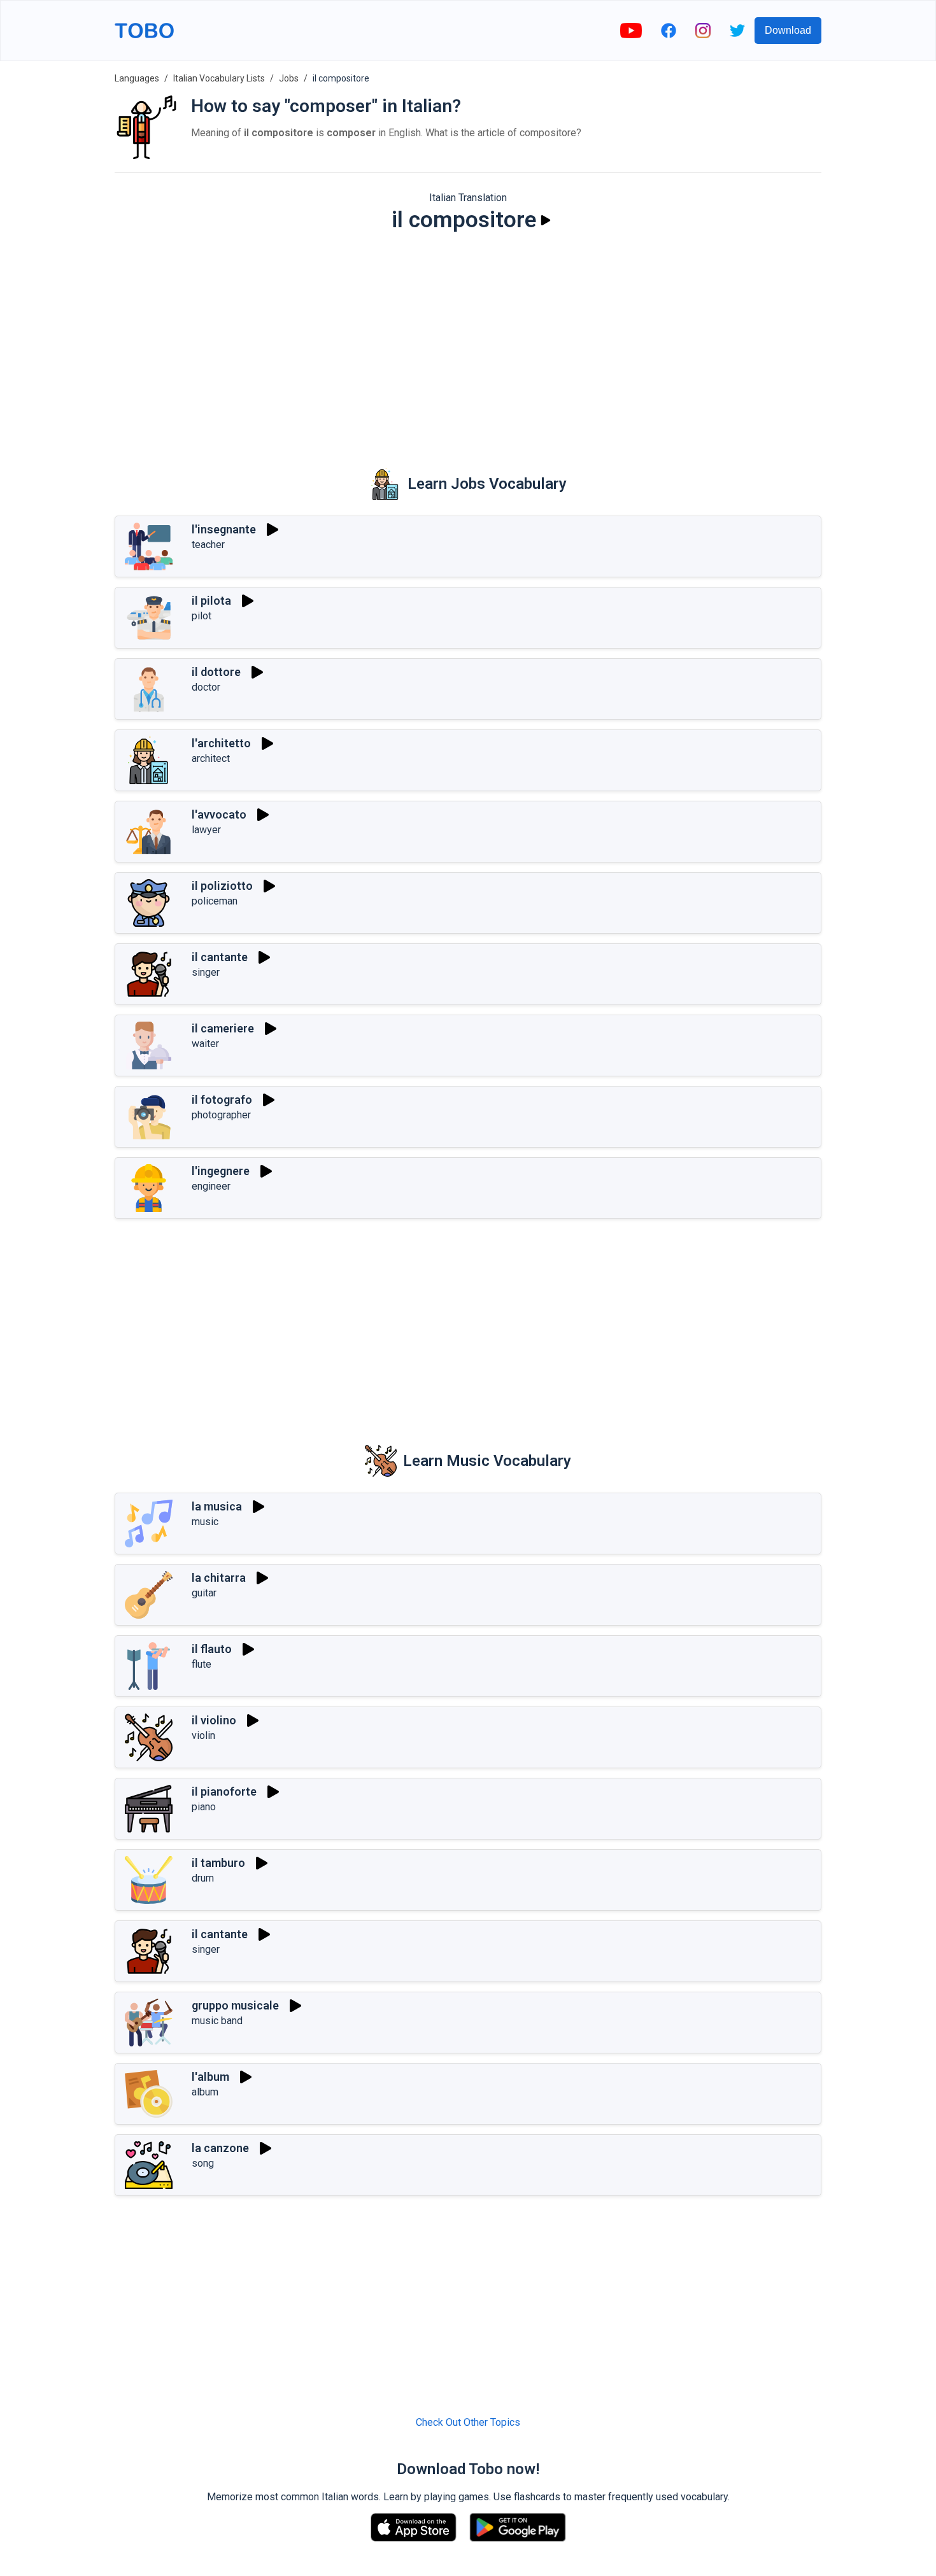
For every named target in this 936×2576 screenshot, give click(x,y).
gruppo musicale (235, 2005)
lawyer (206, 830)
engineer (211, 1186)
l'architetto (221, 743)
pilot (202, 616)
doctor (206, 687)
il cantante (220, 957)
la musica (217, 1506)
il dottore (216, 672)
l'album (210, 2077)
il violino (214, 1720)
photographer (221, 1115)
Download (788, 30)
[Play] (546, 220)
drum (203, 1878)
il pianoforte (224, 1791)
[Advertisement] (468, 341)
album (205, 2092)
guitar (204, 1593)
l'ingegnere (221, 1171)
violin (203, 1735)
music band (217, 2021)
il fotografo (222, 1100)
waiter (205, 1044)
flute (202, 1664)
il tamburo (218, 1863)
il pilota (211, 601)
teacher (208, 545)
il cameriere (223, 1028)
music (205, 1522)
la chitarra (219, 1578)
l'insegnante (224, 529)
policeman (215, 901)
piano (204, 1807)
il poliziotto (222, 886)
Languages (137, 78)
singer (206, 972)
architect (211, 758)
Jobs (289, 78)
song (203, 2163)
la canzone (220, 2148)
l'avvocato (219, 814)
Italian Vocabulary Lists (219, 78)
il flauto (212, 1649)
